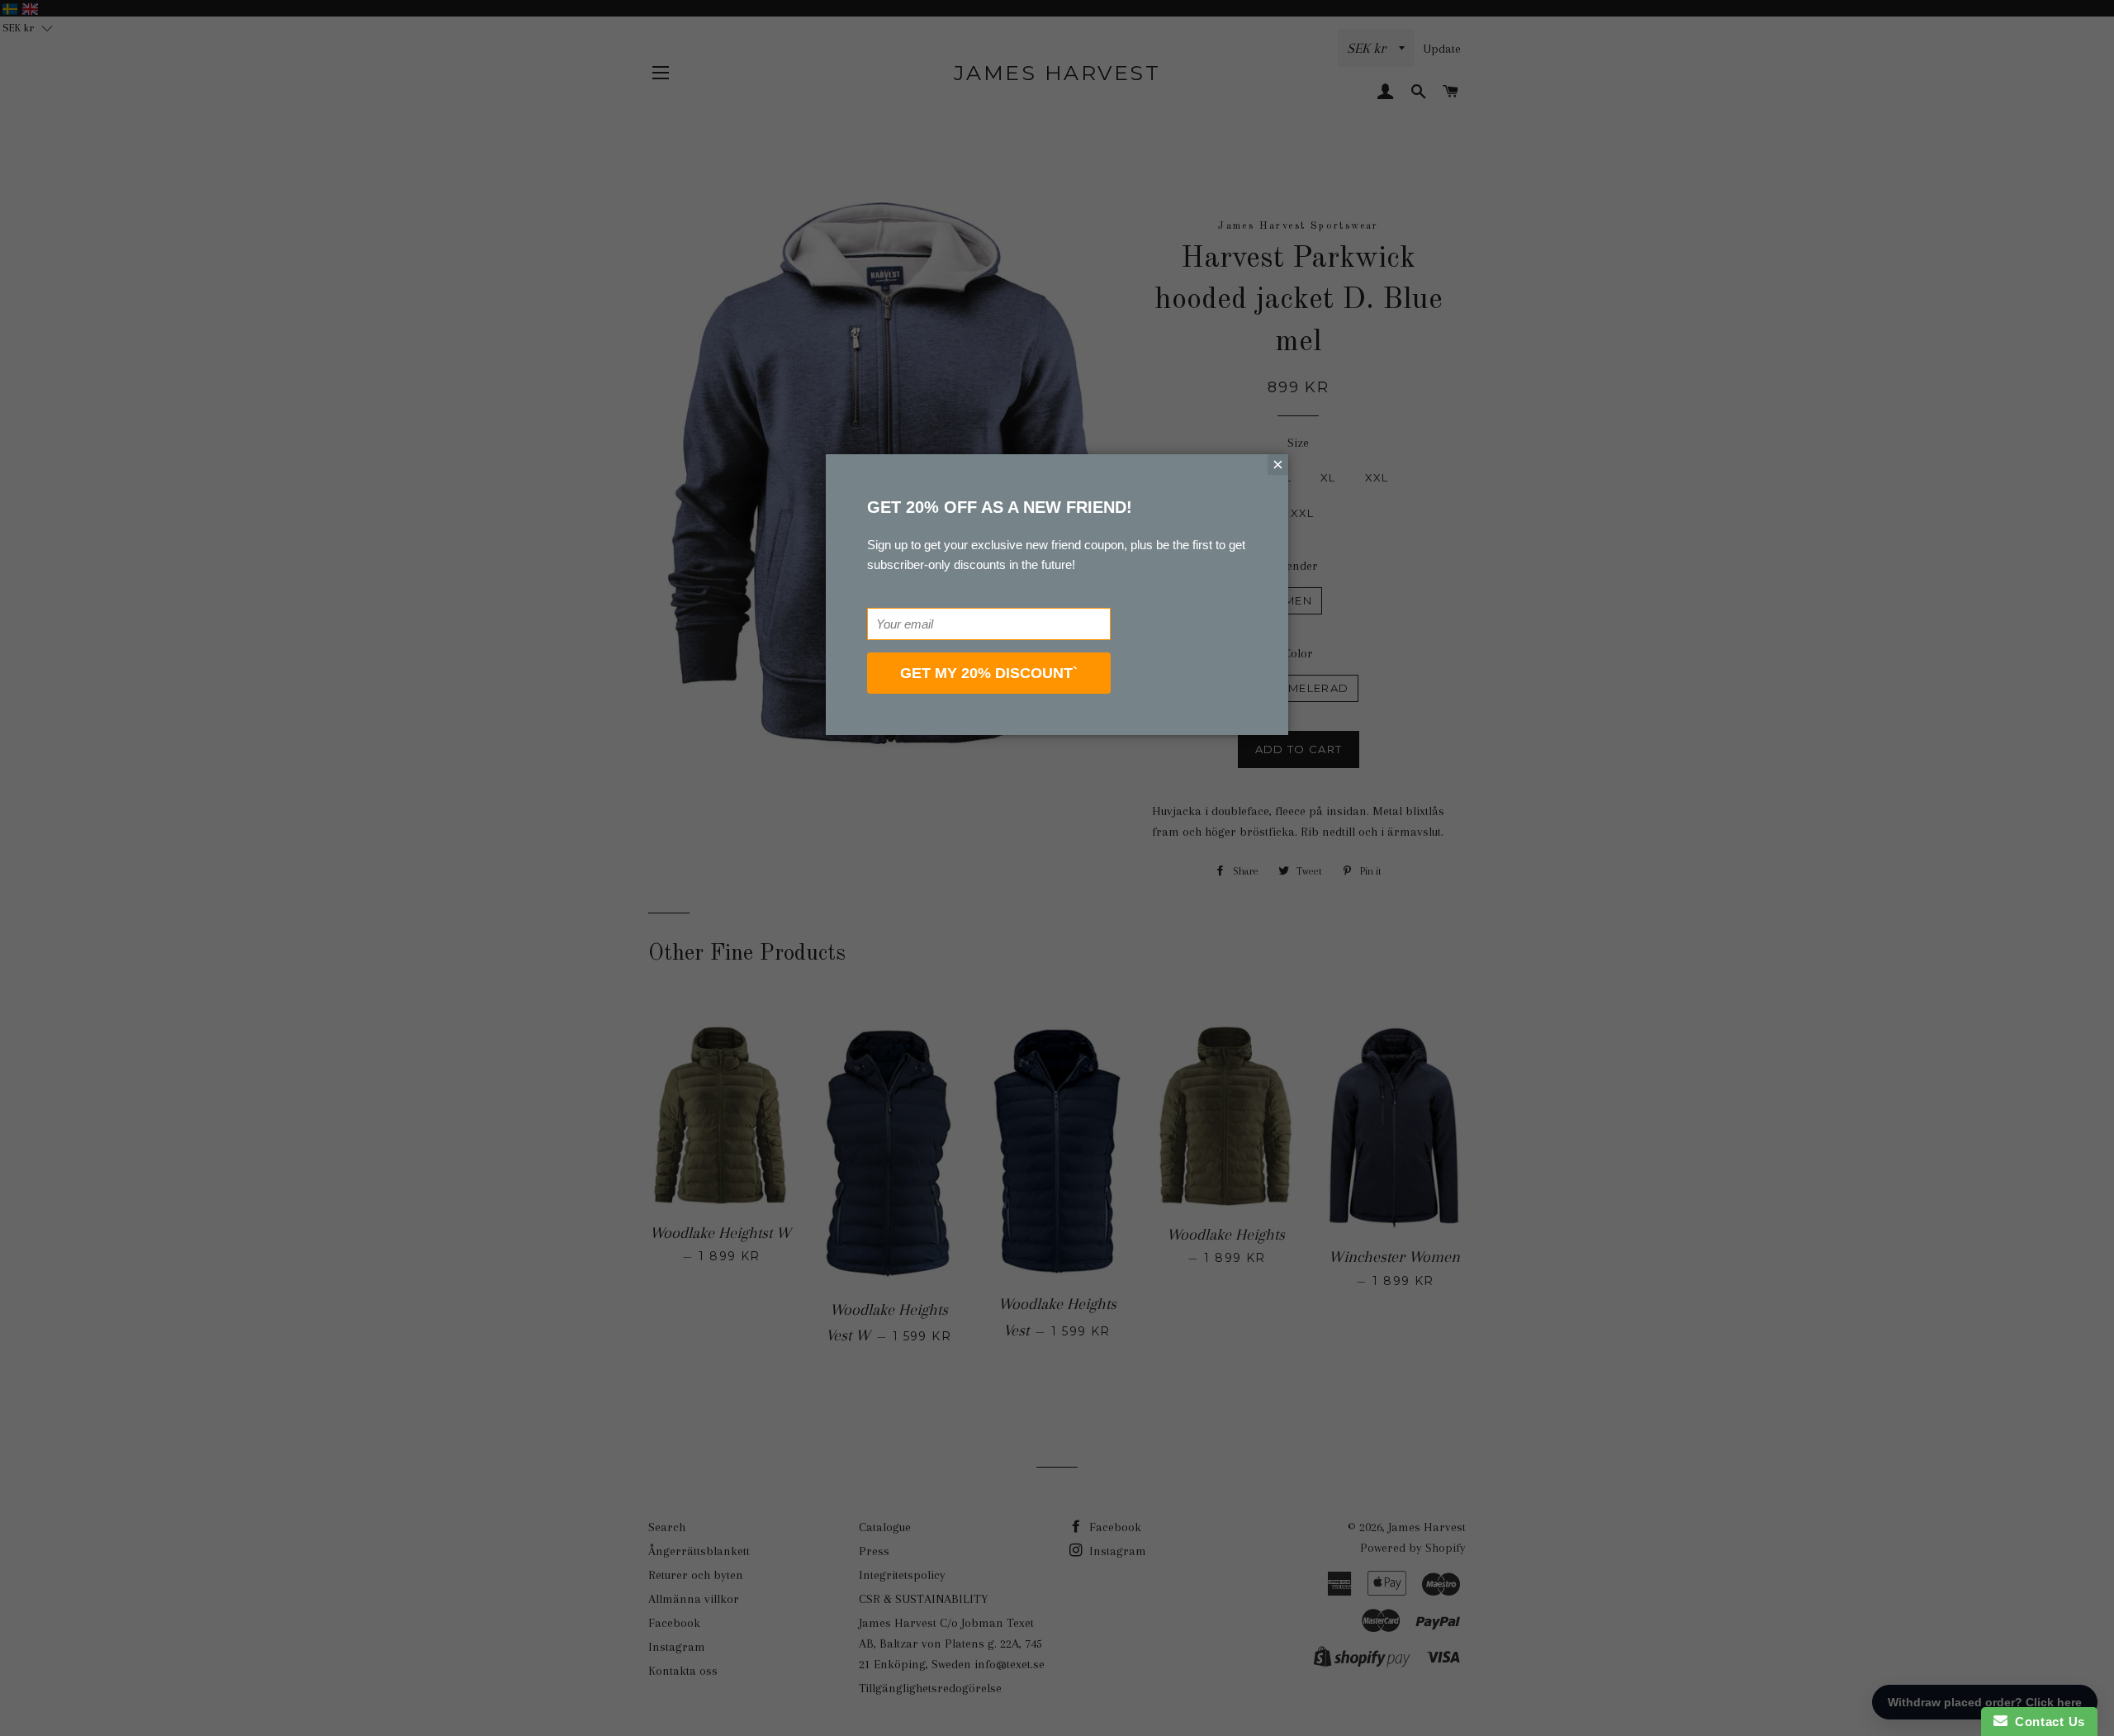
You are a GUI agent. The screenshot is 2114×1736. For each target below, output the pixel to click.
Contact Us (2046, 1722)
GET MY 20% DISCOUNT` (989, 673)
